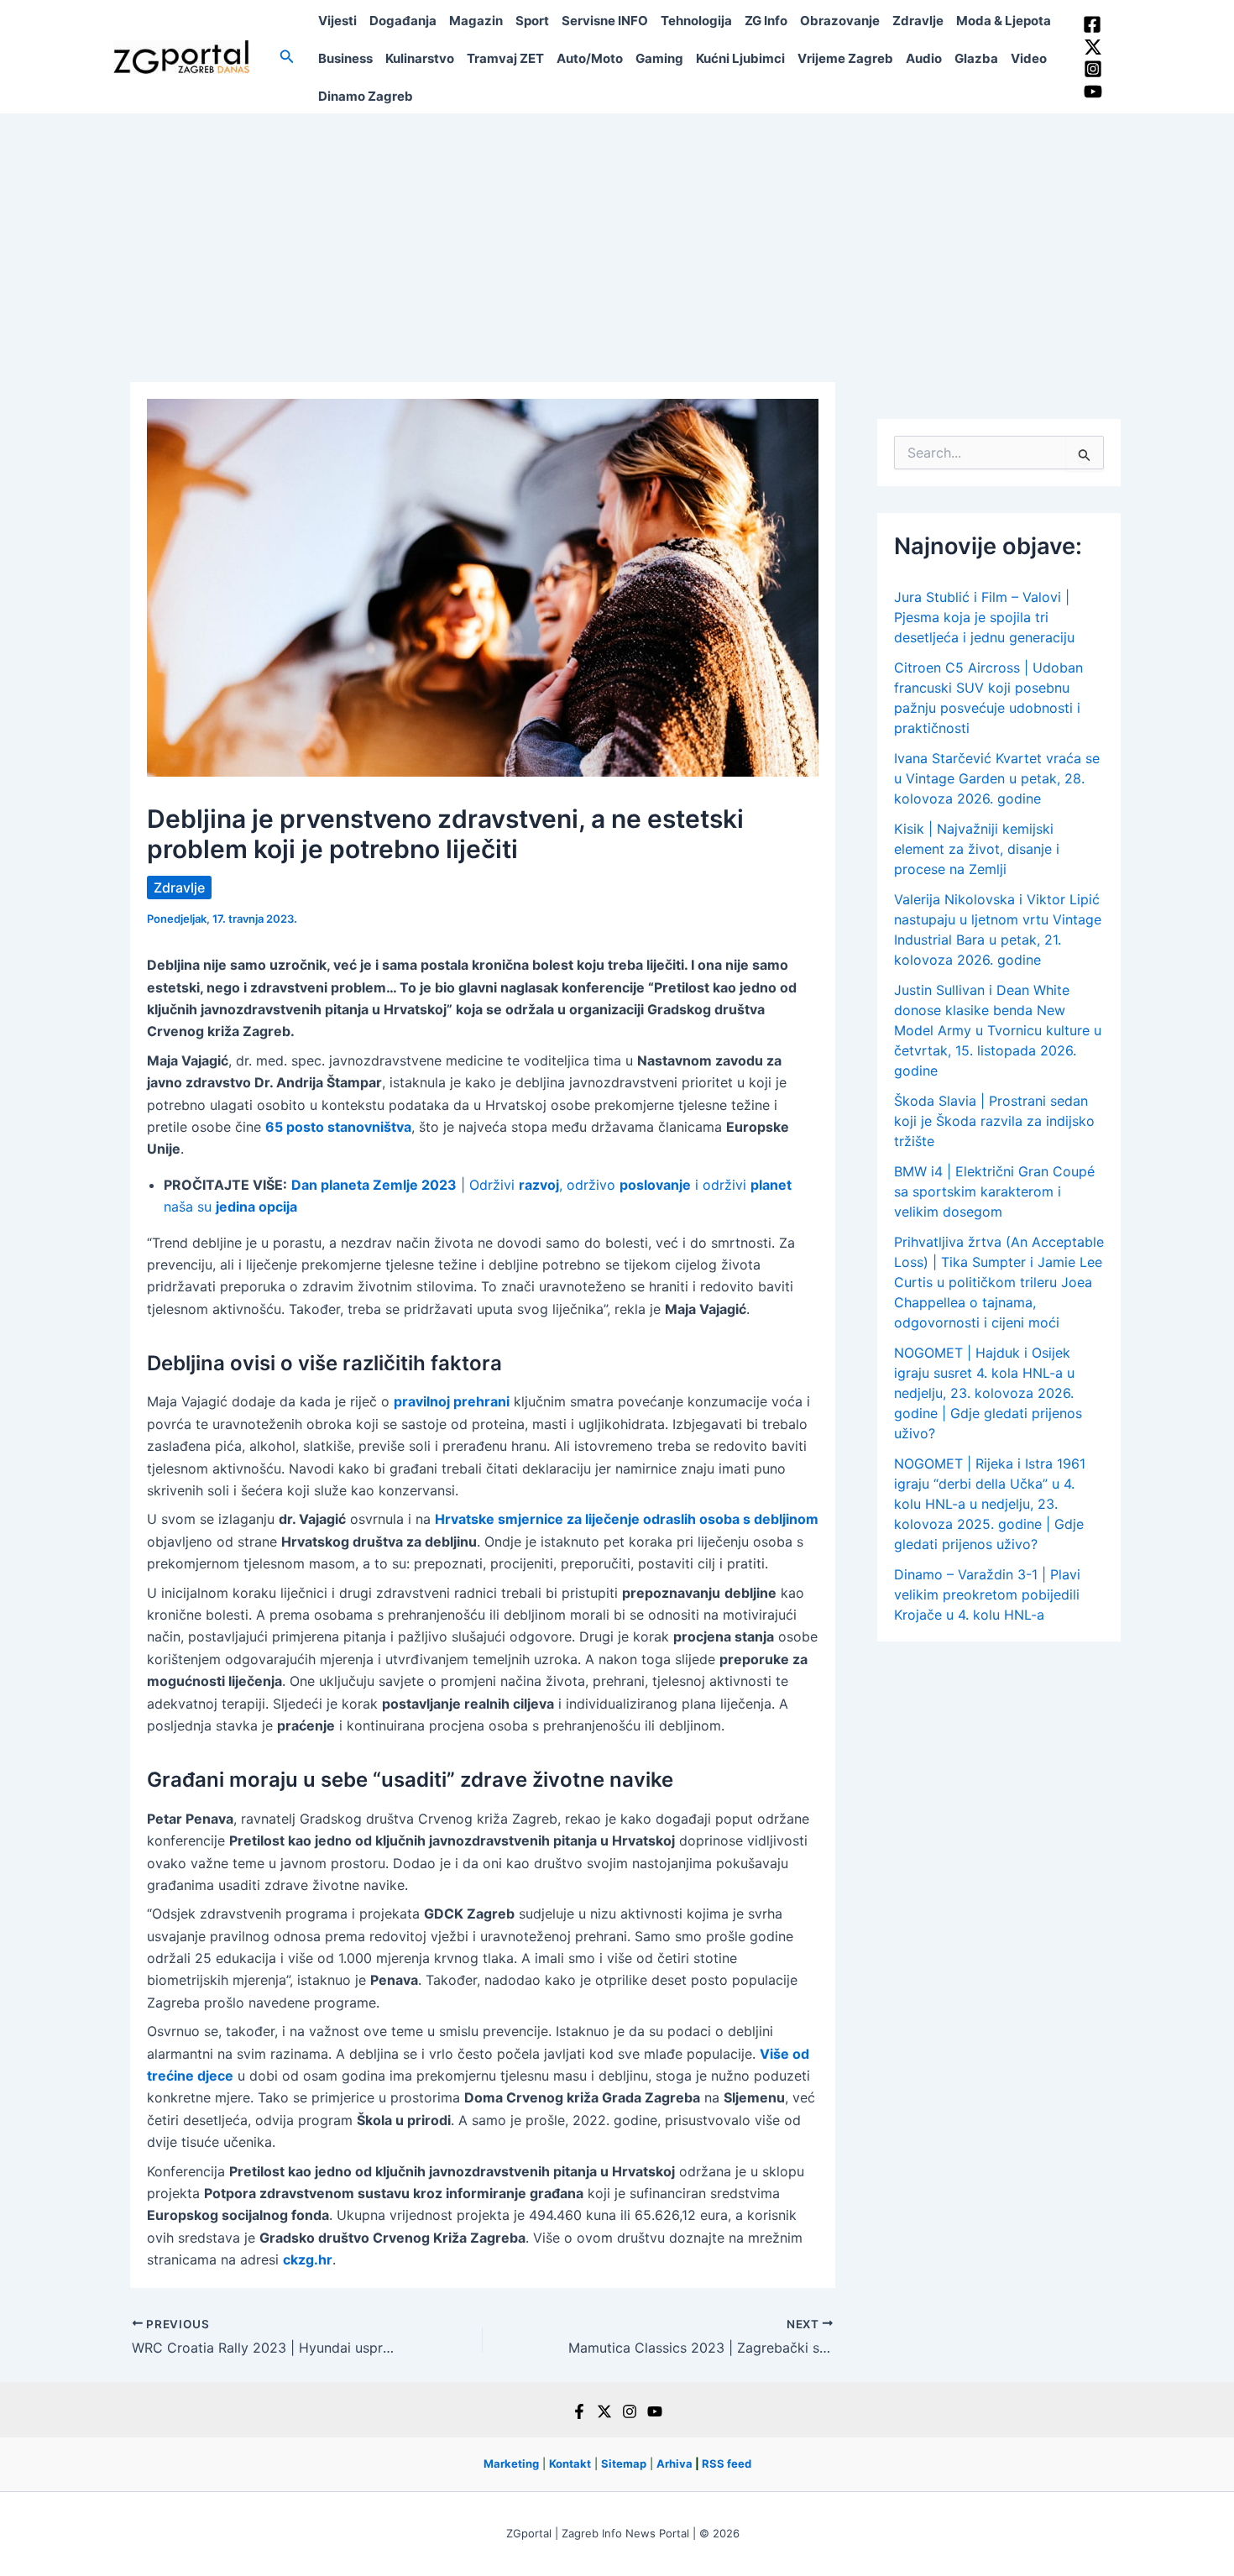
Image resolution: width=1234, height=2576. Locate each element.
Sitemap (624, 2463)
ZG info (766, 21)
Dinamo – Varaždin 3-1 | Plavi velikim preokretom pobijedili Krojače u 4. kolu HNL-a (987, 1594)
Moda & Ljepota (1004, 21)
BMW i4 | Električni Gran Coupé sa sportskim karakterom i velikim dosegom (994, 1191)
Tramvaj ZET (505, 58)
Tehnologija (696, 21)
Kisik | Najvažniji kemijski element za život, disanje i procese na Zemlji (977, 849)
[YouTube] (1093, 92)
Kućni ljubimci (740, 58)
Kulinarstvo (420, 58)
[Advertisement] (617, 239)
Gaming (659, 58)
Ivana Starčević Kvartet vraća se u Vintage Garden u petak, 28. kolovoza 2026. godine (997, 778)
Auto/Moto (590, 58)
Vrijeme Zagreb (845, 58)
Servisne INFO (605, 21)
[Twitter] (1093, 47)
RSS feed (727, 2463)
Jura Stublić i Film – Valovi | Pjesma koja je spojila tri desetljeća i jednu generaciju (984, 617)
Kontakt (570, 2463)
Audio (924, 58)
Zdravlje (918, 21)
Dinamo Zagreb (366, 96)
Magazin (476, 21)
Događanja (403, 21)
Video (1029, 58)
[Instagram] (1093, 69)
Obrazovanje (840, 21)
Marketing (511, 2463)
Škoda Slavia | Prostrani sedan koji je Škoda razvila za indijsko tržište (994, 1121)
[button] (287, 57)
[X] (604, 2411)
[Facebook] (1092, 24)
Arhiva (675, 2463)
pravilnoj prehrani (452, 1401)
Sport (532, 21)
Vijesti (337, 21)
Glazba (976, 58)
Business (345, 58)
